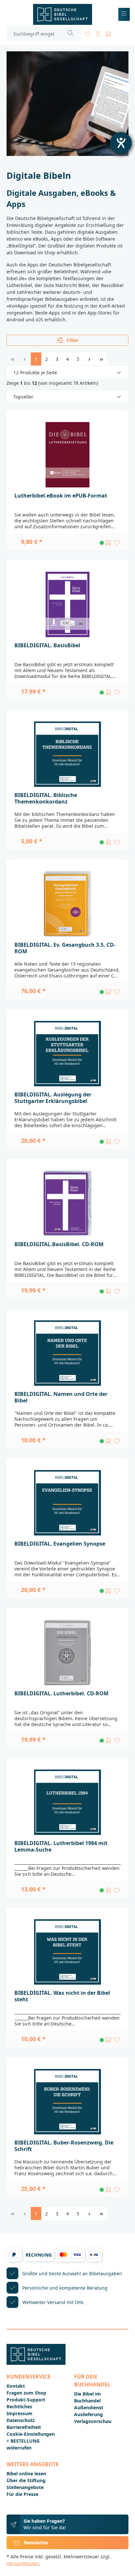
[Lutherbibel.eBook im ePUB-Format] (67, 455)
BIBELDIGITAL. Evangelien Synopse (60, 1544)
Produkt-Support (26, 2400)
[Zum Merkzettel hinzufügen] (117, 543)
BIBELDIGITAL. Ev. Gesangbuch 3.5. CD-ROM (65, 948)
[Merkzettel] (87, 33)
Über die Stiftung (26, 2480)
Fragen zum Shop (26, 2393)
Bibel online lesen (26, 2474)
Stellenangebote (25, 2487)
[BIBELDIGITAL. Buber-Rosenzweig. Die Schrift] (67, 2102)
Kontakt (16, 2386)
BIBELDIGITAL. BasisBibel (47, 645)
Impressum (19, 2413)
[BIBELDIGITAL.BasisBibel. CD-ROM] (67, 1203)
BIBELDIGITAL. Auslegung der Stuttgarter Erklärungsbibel (53, 1098)
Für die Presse (22, 2494)
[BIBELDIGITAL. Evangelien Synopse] (67, 1503)
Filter (72, 340)
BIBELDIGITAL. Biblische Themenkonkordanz (46, 798)
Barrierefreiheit (24, 2427)
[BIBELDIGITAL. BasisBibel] (67, 604)
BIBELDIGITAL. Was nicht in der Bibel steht (62, 1996)
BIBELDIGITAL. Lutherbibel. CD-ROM (61, 1693)
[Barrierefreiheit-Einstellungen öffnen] (121, 143)
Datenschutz (21, 2420)
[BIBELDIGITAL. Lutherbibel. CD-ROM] (67, 1652)
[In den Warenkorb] (108, 543)
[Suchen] (71, 34)
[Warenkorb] (108, 33)
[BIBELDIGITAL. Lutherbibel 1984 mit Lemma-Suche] (67, 1802)
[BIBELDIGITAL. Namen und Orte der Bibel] (67, 1353)
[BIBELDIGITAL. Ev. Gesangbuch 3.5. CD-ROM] (67, 904)
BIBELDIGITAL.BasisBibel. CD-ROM (59, 1244)
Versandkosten (23, 2563)
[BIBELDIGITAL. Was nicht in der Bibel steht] (67, 1952)
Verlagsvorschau (93, 2421)
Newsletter (36, 2542)
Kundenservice (29, 2377)
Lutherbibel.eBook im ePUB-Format (61, 496)
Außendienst (89, 2407)
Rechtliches (19, 2407)
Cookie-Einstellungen (31, 2434)
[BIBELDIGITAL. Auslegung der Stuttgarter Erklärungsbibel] (67, 1054)
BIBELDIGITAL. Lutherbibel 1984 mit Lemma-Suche (61, 1846)
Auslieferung (88, 2414)
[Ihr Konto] (98, 33)
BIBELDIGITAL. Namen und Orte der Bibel (61, 1397)
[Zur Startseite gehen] (62, 14)
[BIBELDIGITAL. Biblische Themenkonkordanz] (67, 754)
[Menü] (124, 15)
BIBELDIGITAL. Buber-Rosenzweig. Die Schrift (64, 2146)
